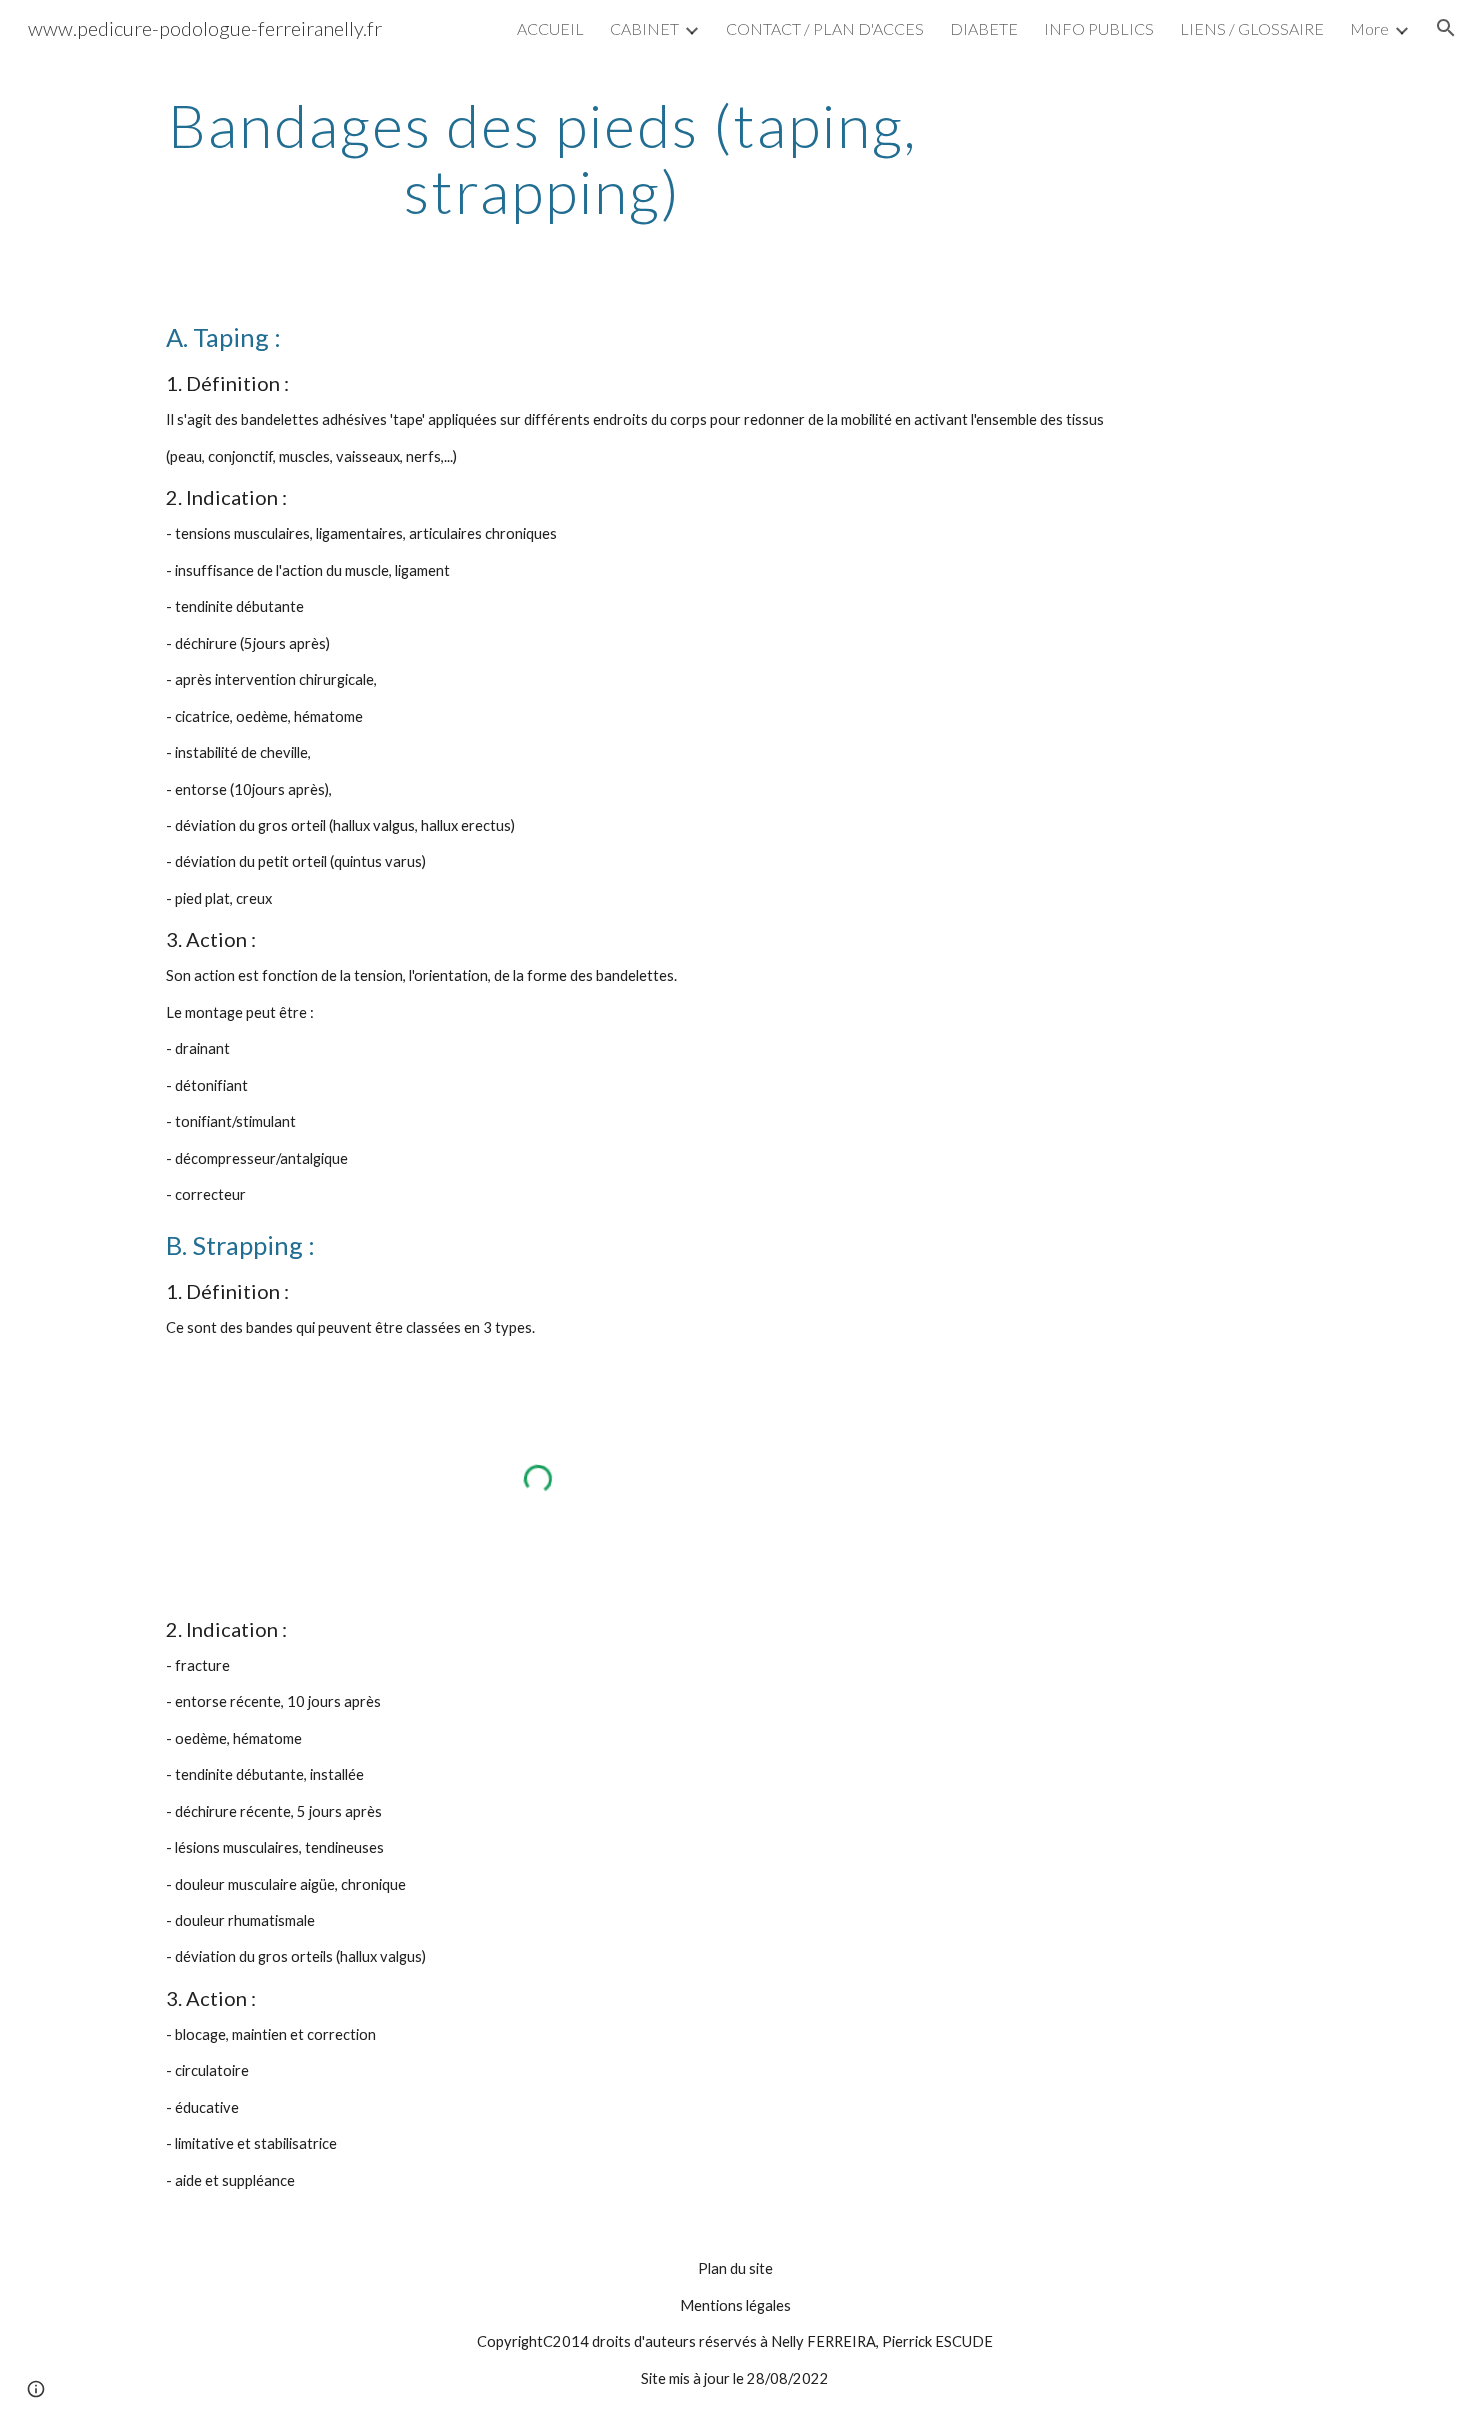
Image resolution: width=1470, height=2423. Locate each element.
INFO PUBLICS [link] (1099, 28)
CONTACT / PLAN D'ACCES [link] (825, 28)
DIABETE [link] (984, 28)
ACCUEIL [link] (550, 28)
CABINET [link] (644, 28)
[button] (1446, 28)
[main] (543, 158)
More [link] (1369, 28)
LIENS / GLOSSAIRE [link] (1252, 28)
